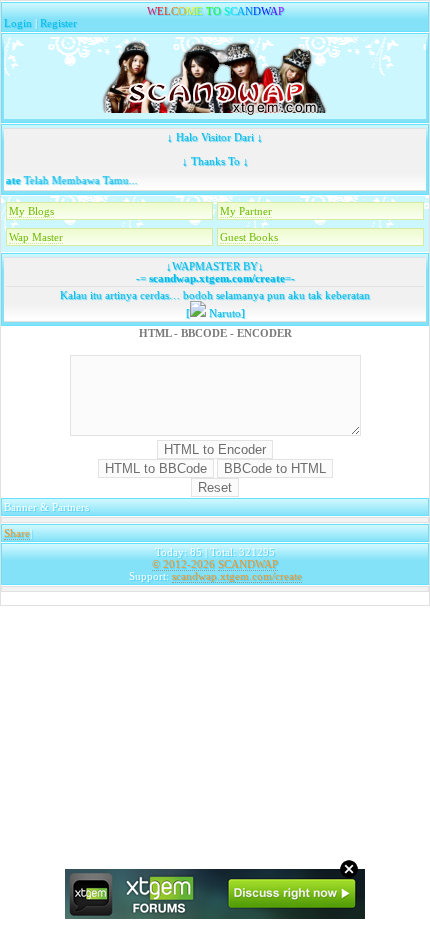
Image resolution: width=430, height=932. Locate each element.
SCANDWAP (248, 564)
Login (18, 23)
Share (17, 533)
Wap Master (36, 237)
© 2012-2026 (183, 564)
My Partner (246, 211)
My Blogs (31, 211)
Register (58, 23)
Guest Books (249, 237)
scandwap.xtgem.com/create (215, 278)
